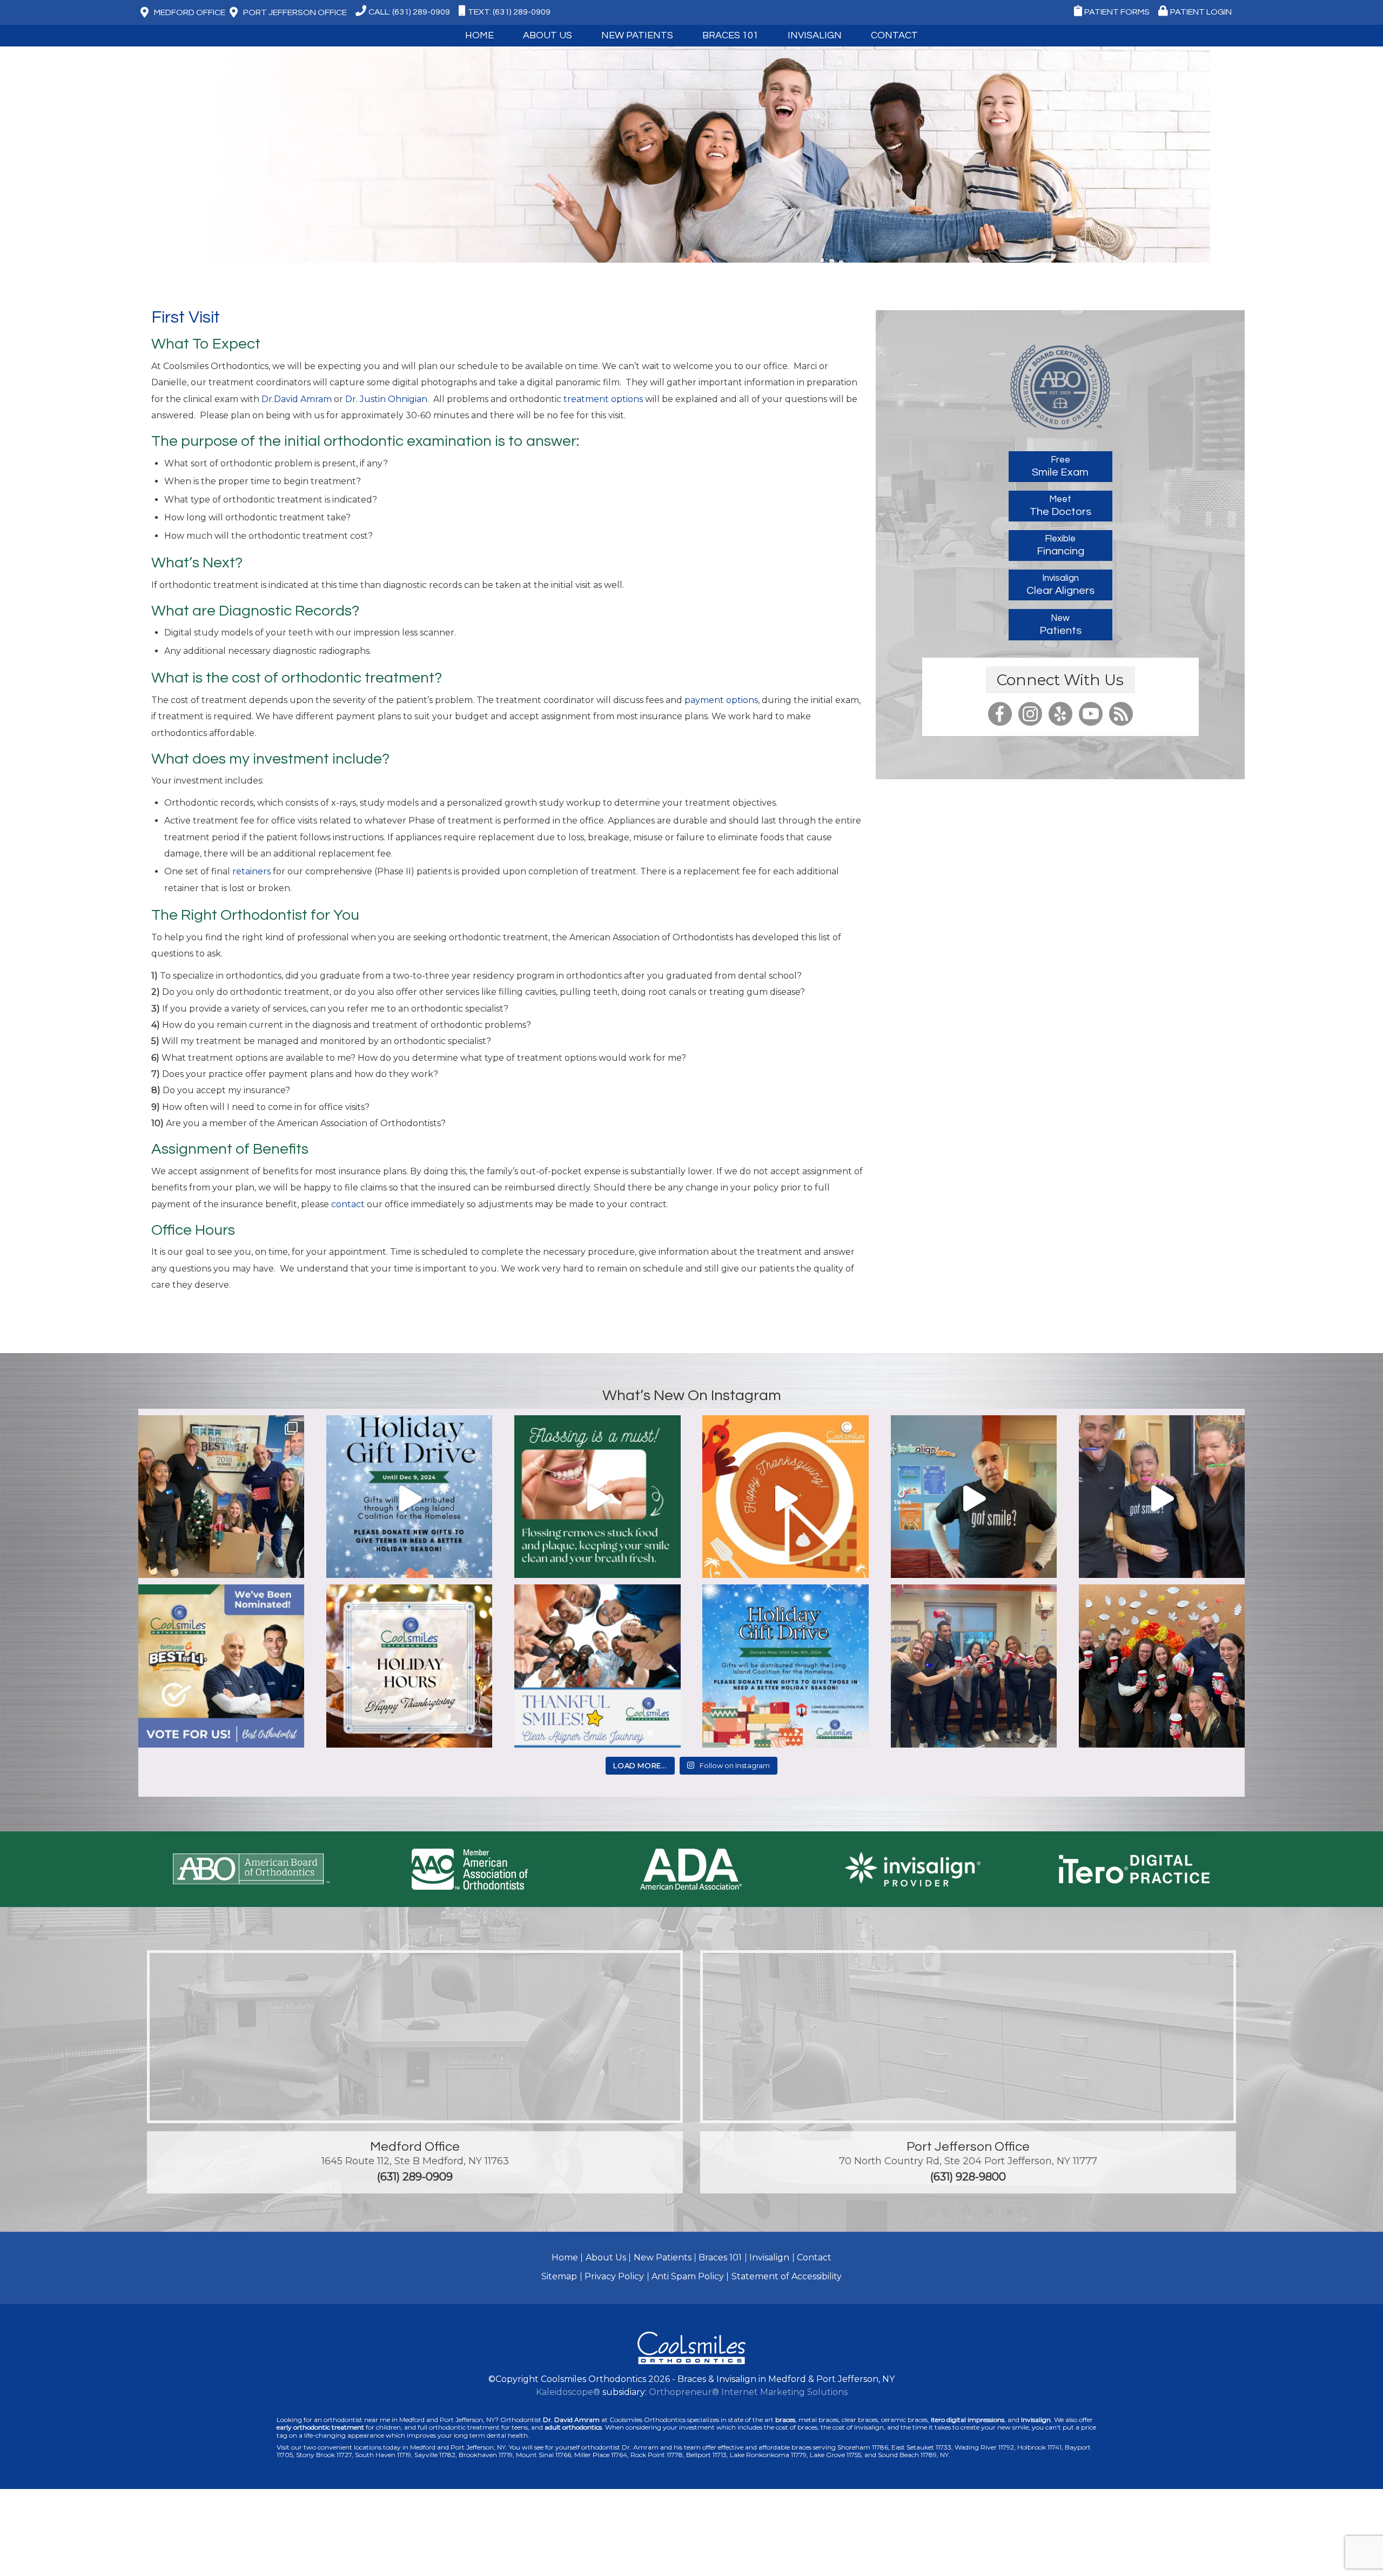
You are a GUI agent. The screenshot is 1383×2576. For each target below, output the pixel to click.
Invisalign (815, 35)
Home (479, 35)
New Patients (663, 2257)
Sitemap (559, 2276)
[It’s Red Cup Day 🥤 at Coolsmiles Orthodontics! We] (1162, 1667)
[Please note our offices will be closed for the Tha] (409, 1667)
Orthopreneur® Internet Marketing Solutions (748, 2392)
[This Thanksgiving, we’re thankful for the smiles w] (785, 1498)
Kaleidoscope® (568, 2392)
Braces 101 (730, 35)
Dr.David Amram (297, 399)
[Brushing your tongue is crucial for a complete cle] (1162, 1498)
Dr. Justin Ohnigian (385, 399)
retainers (251, 871)
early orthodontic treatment (320, 2427)
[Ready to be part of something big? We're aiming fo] (221, 1667)
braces (785, 2420)
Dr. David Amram (571, 2420)
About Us (606, 2257)
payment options (721, 700)
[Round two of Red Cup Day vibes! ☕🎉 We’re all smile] (974, 1667)
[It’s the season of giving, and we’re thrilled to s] (409, 1498)
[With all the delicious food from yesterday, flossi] (597, 1498)
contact (349, 1204)
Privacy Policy (614, 2276)
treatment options (602, 399)
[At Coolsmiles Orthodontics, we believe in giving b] (221, 1498)
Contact (814, 2257)
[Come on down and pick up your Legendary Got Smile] (974, 1498)
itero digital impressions (968, 2420)
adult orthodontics (573, 2427)
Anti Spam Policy (688, 2276)
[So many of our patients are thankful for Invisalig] (597, 1667)
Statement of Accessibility (787, 2276)
